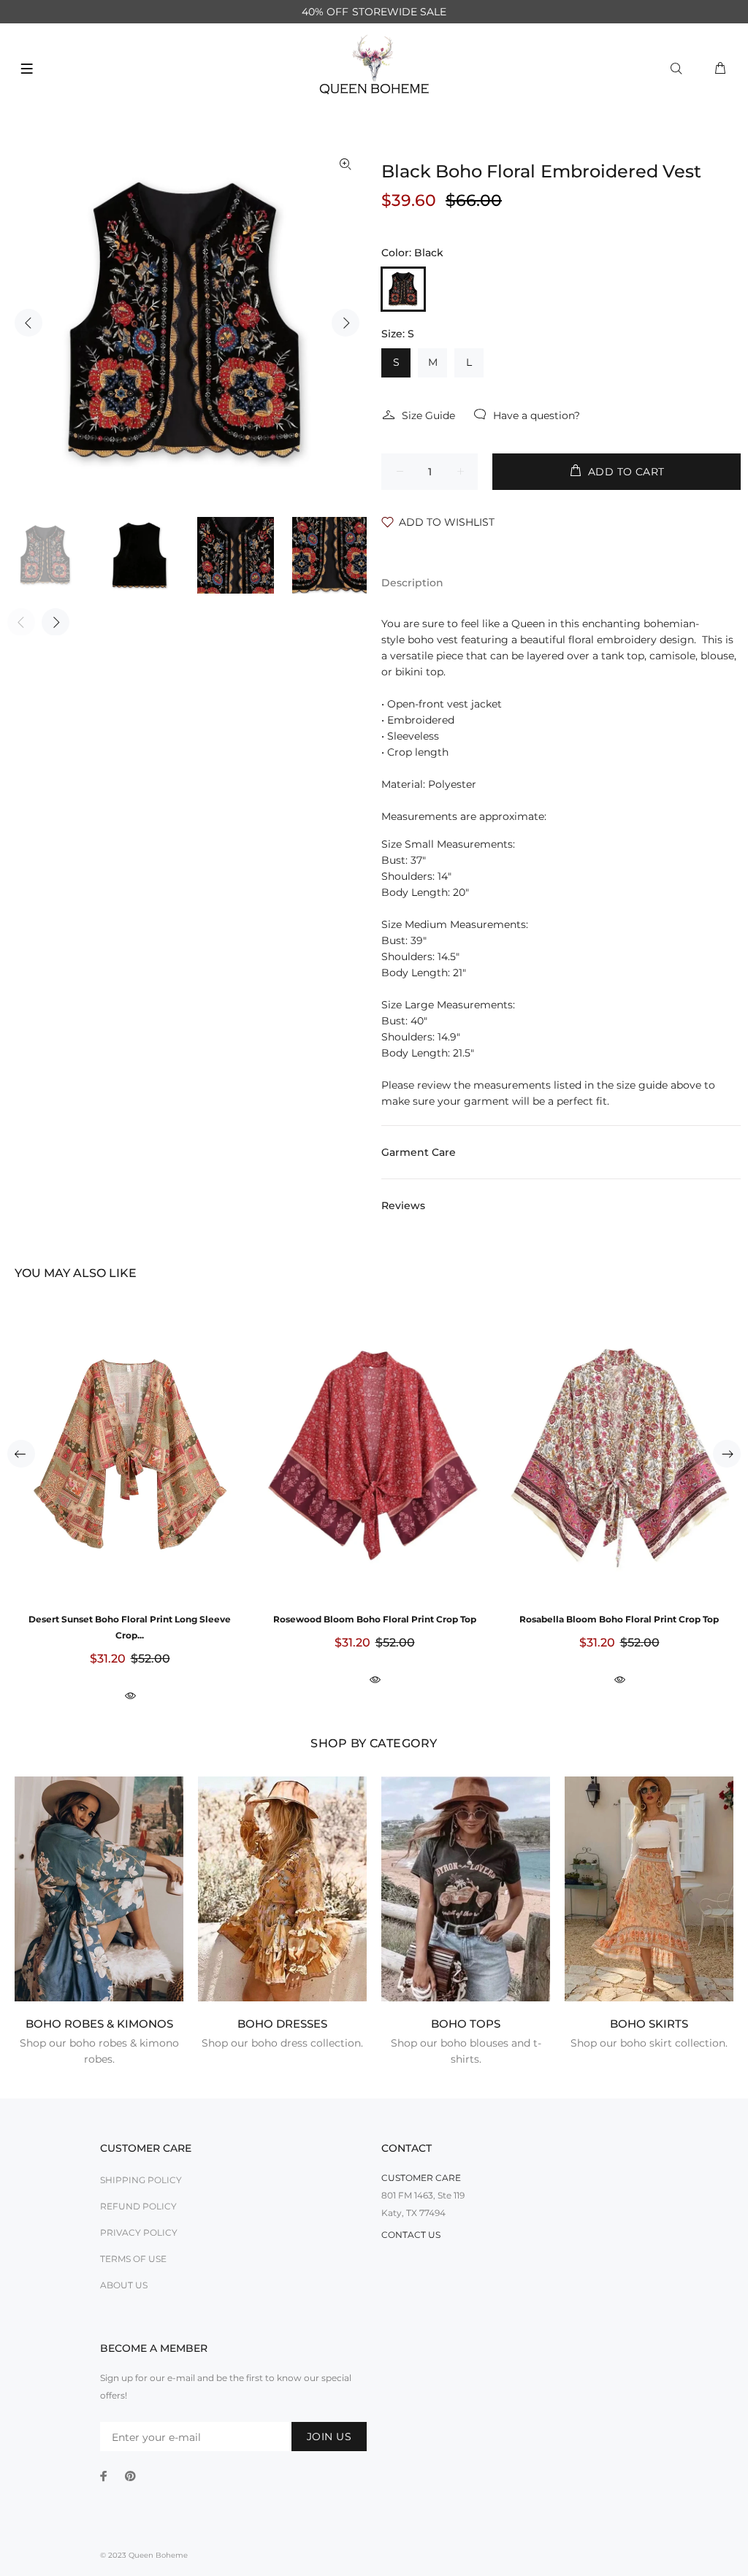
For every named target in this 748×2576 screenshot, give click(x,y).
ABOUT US (124, 2285)
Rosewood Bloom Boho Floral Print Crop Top (375, 1619)
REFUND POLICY (138, 2206)
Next (346, 323)
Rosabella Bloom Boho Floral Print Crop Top (619, 1619)
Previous (28, 323)
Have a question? (537, 415)
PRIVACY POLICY (139, 2232)
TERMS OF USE (133, 2259)
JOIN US (329, 2437)
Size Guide (428, 415)
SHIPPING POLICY (141, 2180)
